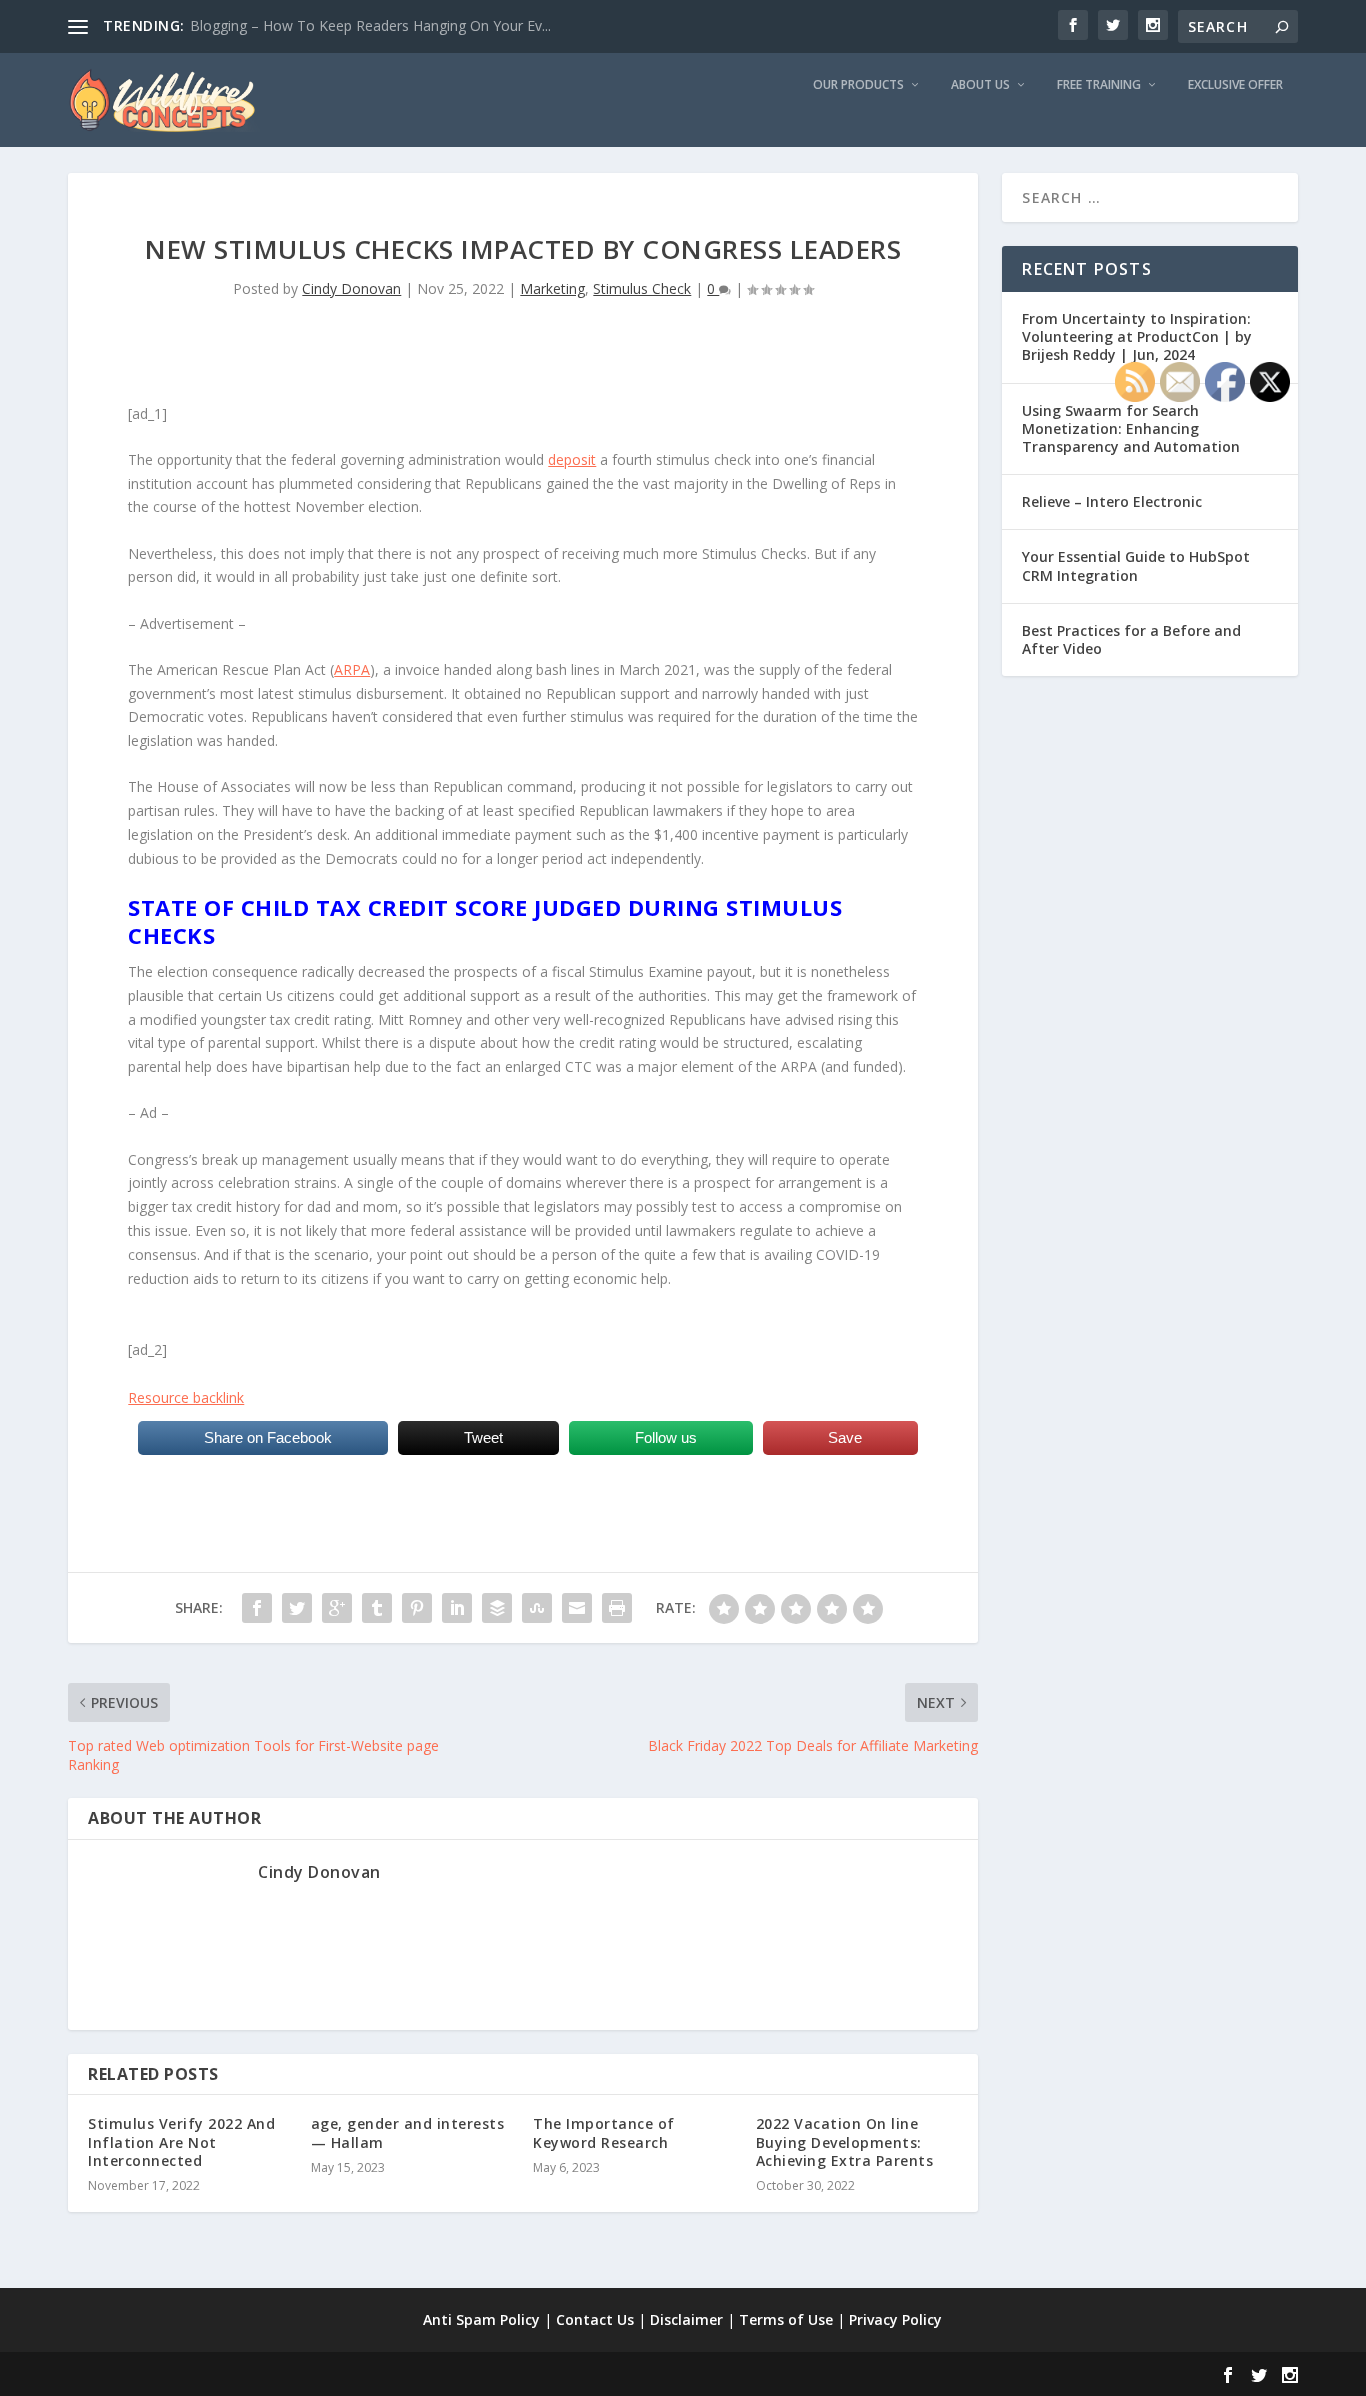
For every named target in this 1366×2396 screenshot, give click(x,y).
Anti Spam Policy (481, 2319)
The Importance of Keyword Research (604, 2132)
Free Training (1099, 85)
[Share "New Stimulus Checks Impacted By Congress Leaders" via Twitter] (297, 1608)
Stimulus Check (642, 288)
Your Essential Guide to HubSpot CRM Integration (1136, 565)
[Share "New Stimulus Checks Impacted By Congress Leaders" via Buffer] (497, 1608)
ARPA (352, 669)
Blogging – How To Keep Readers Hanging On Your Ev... (370, 25)
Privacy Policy (895, 2319)
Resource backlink (186, 1397)
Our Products (858, 85)
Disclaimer (686, 2319)
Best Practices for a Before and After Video (1131, 639)
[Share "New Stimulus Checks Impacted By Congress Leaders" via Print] (617, 1608)
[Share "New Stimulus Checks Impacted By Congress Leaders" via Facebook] (257, 1608)
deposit (572, 459)
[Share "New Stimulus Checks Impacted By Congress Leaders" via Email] (577, 1608)
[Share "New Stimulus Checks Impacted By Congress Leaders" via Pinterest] (417, 1608)
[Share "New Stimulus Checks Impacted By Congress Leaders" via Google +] (337, 1608)
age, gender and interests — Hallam (408, 2132)
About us (980, 85)
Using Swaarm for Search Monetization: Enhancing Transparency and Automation (1131, 428)
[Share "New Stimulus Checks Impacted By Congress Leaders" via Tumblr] (377, 1608)
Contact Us (595, 2319)
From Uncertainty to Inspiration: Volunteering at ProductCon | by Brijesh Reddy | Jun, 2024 (1137, 336)
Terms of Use (786, 2319)
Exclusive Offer (1235, 85)
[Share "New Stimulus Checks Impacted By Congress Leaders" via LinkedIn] (457, 1608)
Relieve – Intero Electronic (1112, 501)
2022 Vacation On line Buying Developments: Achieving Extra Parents (845, 2141)
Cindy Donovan (351, 288)
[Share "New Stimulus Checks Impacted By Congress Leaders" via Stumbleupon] (537, 1608)
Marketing (552, 288)
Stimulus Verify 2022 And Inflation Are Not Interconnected (181, 2141)
